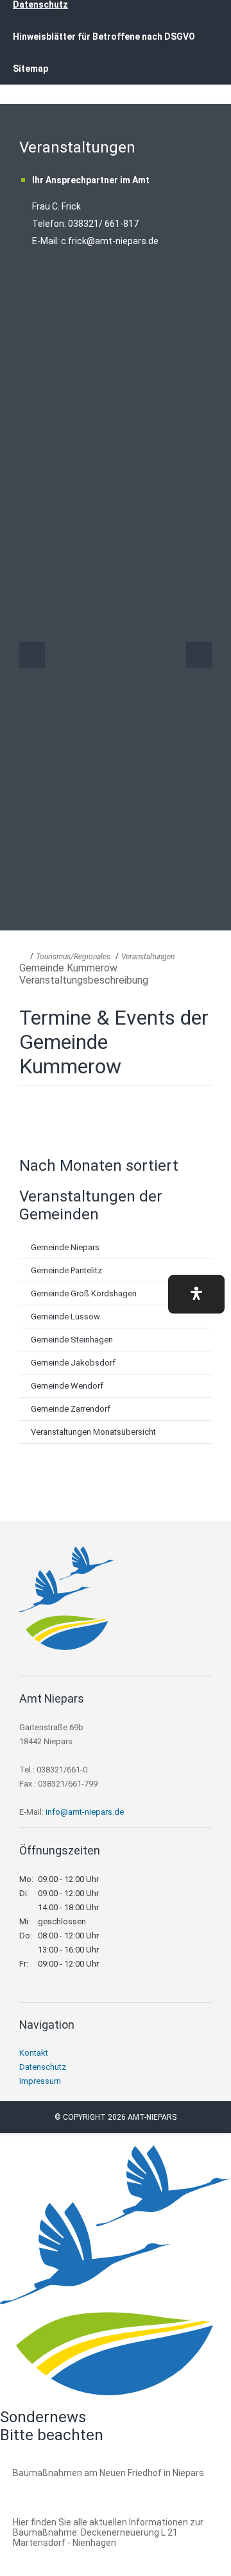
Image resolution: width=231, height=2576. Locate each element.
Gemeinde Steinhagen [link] (72, 1340)
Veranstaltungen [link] (148, 957)
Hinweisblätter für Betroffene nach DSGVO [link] (104, 37)
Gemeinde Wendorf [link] (67, 1386)
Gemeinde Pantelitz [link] (66, 1270)
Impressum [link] (40, 2081)
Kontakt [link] (34, 2053)
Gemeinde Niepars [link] (65, 1247)
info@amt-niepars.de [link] (85, 1812)
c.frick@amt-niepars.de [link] (110, 241)
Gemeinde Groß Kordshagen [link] (84, 1293)
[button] (196, 1294)
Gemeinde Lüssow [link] (65, 1317)
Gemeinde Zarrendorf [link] (71, 1409)
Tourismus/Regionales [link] (73, 957)
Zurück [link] (32, 655)
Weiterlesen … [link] (83, 2487)
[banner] (116, 57)
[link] (67, 1647)
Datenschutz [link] (43, 2067)
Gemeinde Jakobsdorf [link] (73, 1363)
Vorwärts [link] (199, 655)
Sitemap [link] (30, 69)
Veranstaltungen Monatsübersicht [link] (93, 1432)
